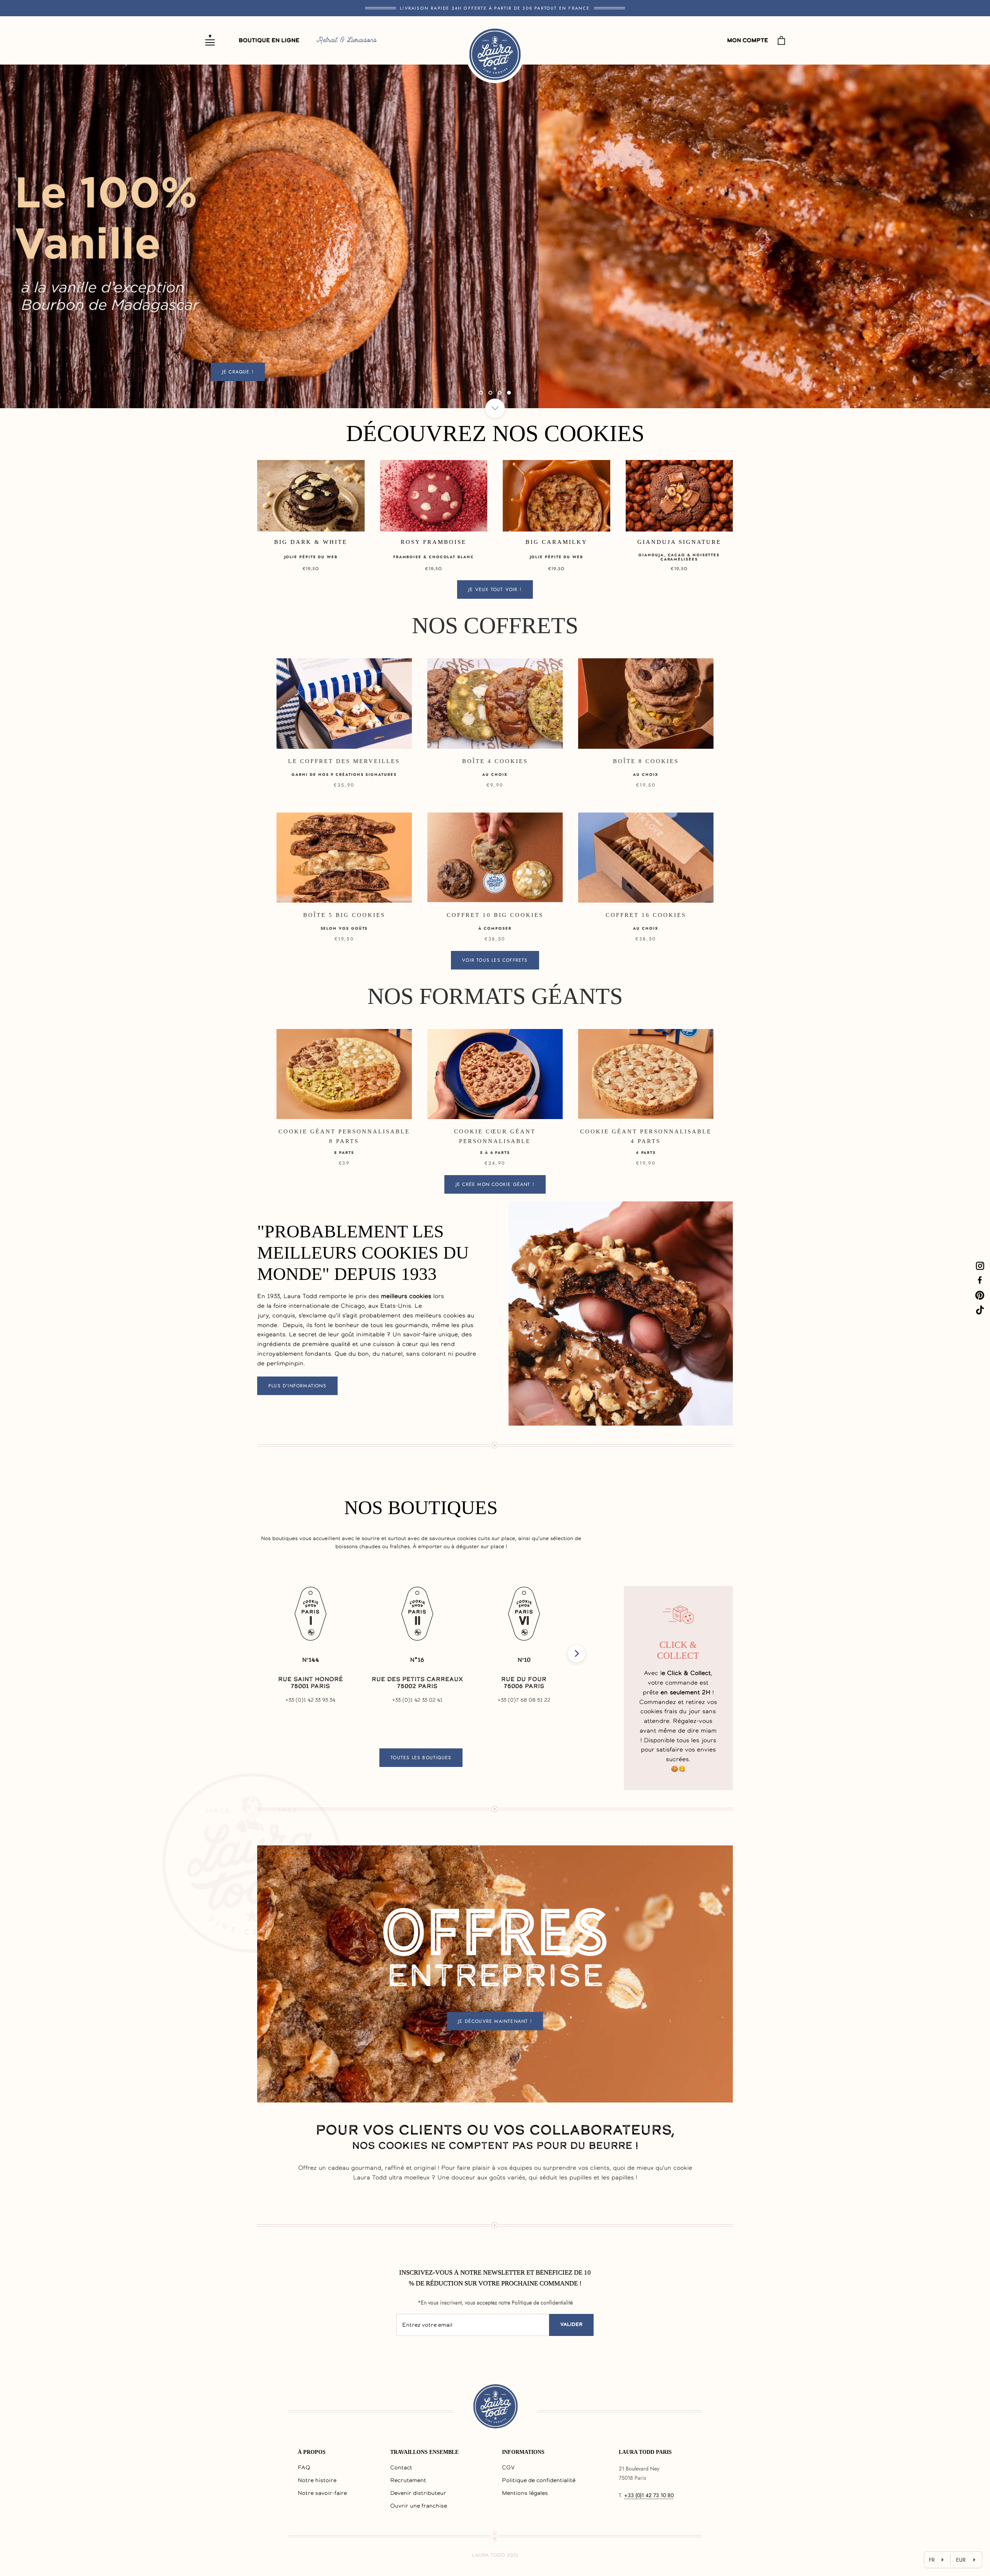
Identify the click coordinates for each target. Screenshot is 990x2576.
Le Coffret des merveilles (344, 761)
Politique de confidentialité (539, 2481)
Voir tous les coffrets (495, 960)
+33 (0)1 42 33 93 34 (310, 1700)
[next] (576, 1653)
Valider (571, 2325)
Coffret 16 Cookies (646, 915)
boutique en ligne (269, 41)
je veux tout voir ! (495, 589)
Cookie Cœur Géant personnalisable (495, 1136)
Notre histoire (317, 2481)
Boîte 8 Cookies (646, 761)
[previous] (266, 1653)
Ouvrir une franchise (419, 2506)
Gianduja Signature (679, 542)
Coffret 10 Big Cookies (495, 915)
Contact (401, 2468)
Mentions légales (525, 2494)
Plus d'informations (297, 1386)
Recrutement (408, 2481)
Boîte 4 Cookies (495, 761)
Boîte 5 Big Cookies (344, 915)
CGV (508, 2468)
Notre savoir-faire (322, 2494)
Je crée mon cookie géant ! (495, 1184)
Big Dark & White (311, 542)
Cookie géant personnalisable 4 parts (646, 1136)
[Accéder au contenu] (495, 408)
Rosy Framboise (434, 542)
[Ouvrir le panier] (781, 40)
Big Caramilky (556, 542)
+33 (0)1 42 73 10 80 (649, 2495)
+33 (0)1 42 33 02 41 (417, 1700)
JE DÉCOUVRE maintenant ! (495, 2021)
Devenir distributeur (418, 2494)
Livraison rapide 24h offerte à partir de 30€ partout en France (495, 8)
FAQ (304, 2468)
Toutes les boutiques (421, 1758)
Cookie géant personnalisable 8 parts (344, 1136)
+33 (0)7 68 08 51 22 (524, 1700)
